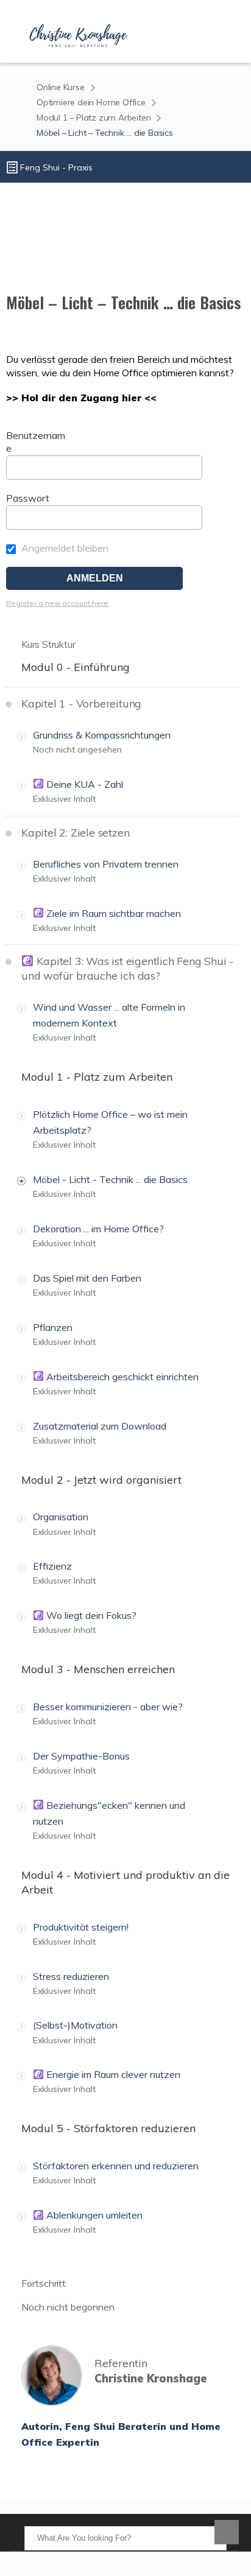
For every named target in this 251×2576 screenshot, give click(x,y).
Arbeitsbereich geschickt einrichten (121, 1377)
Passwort (28, 498)
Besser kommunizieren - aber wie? (108, 1707)
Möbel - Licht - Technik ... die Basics (110, 1179)
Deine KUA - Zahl (83, 784)
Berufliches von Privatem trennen (106, 864)
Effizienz (52, 1566)
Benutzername (36, 442)
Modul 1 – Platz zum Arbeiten (94, 118)
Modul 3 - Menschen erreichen (98, 1669)
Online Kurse (61, 87)
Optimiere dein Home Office (91, 102)
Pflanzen (53, 1327)
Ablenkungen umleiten (93, 2215)
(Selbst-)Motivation (75, 2025)
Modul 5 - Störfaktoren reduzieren (108, 2128)
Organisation (61, 1517)
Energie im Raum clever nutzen (112, 2074)
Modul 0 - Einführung (76, 667)
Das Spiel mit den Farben (87, 1278)
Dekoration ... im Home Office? (98, 1229)
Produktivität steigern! (81, 1927)
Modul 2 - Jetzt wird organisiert (101, 1480)
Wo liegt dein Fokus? (90, 1615)
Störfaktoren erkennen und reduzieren (116, 2166)
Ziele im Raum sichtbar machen (112, 913)
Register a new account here (57, 603)
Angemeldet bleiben (64, 548)
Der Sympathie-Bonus (81, 1756)
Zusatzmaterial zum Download (100, 1426)
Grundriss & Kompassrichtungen (102, 735)
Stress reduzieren (71, 1976)
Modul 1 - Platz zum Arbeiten (97, 1077)
